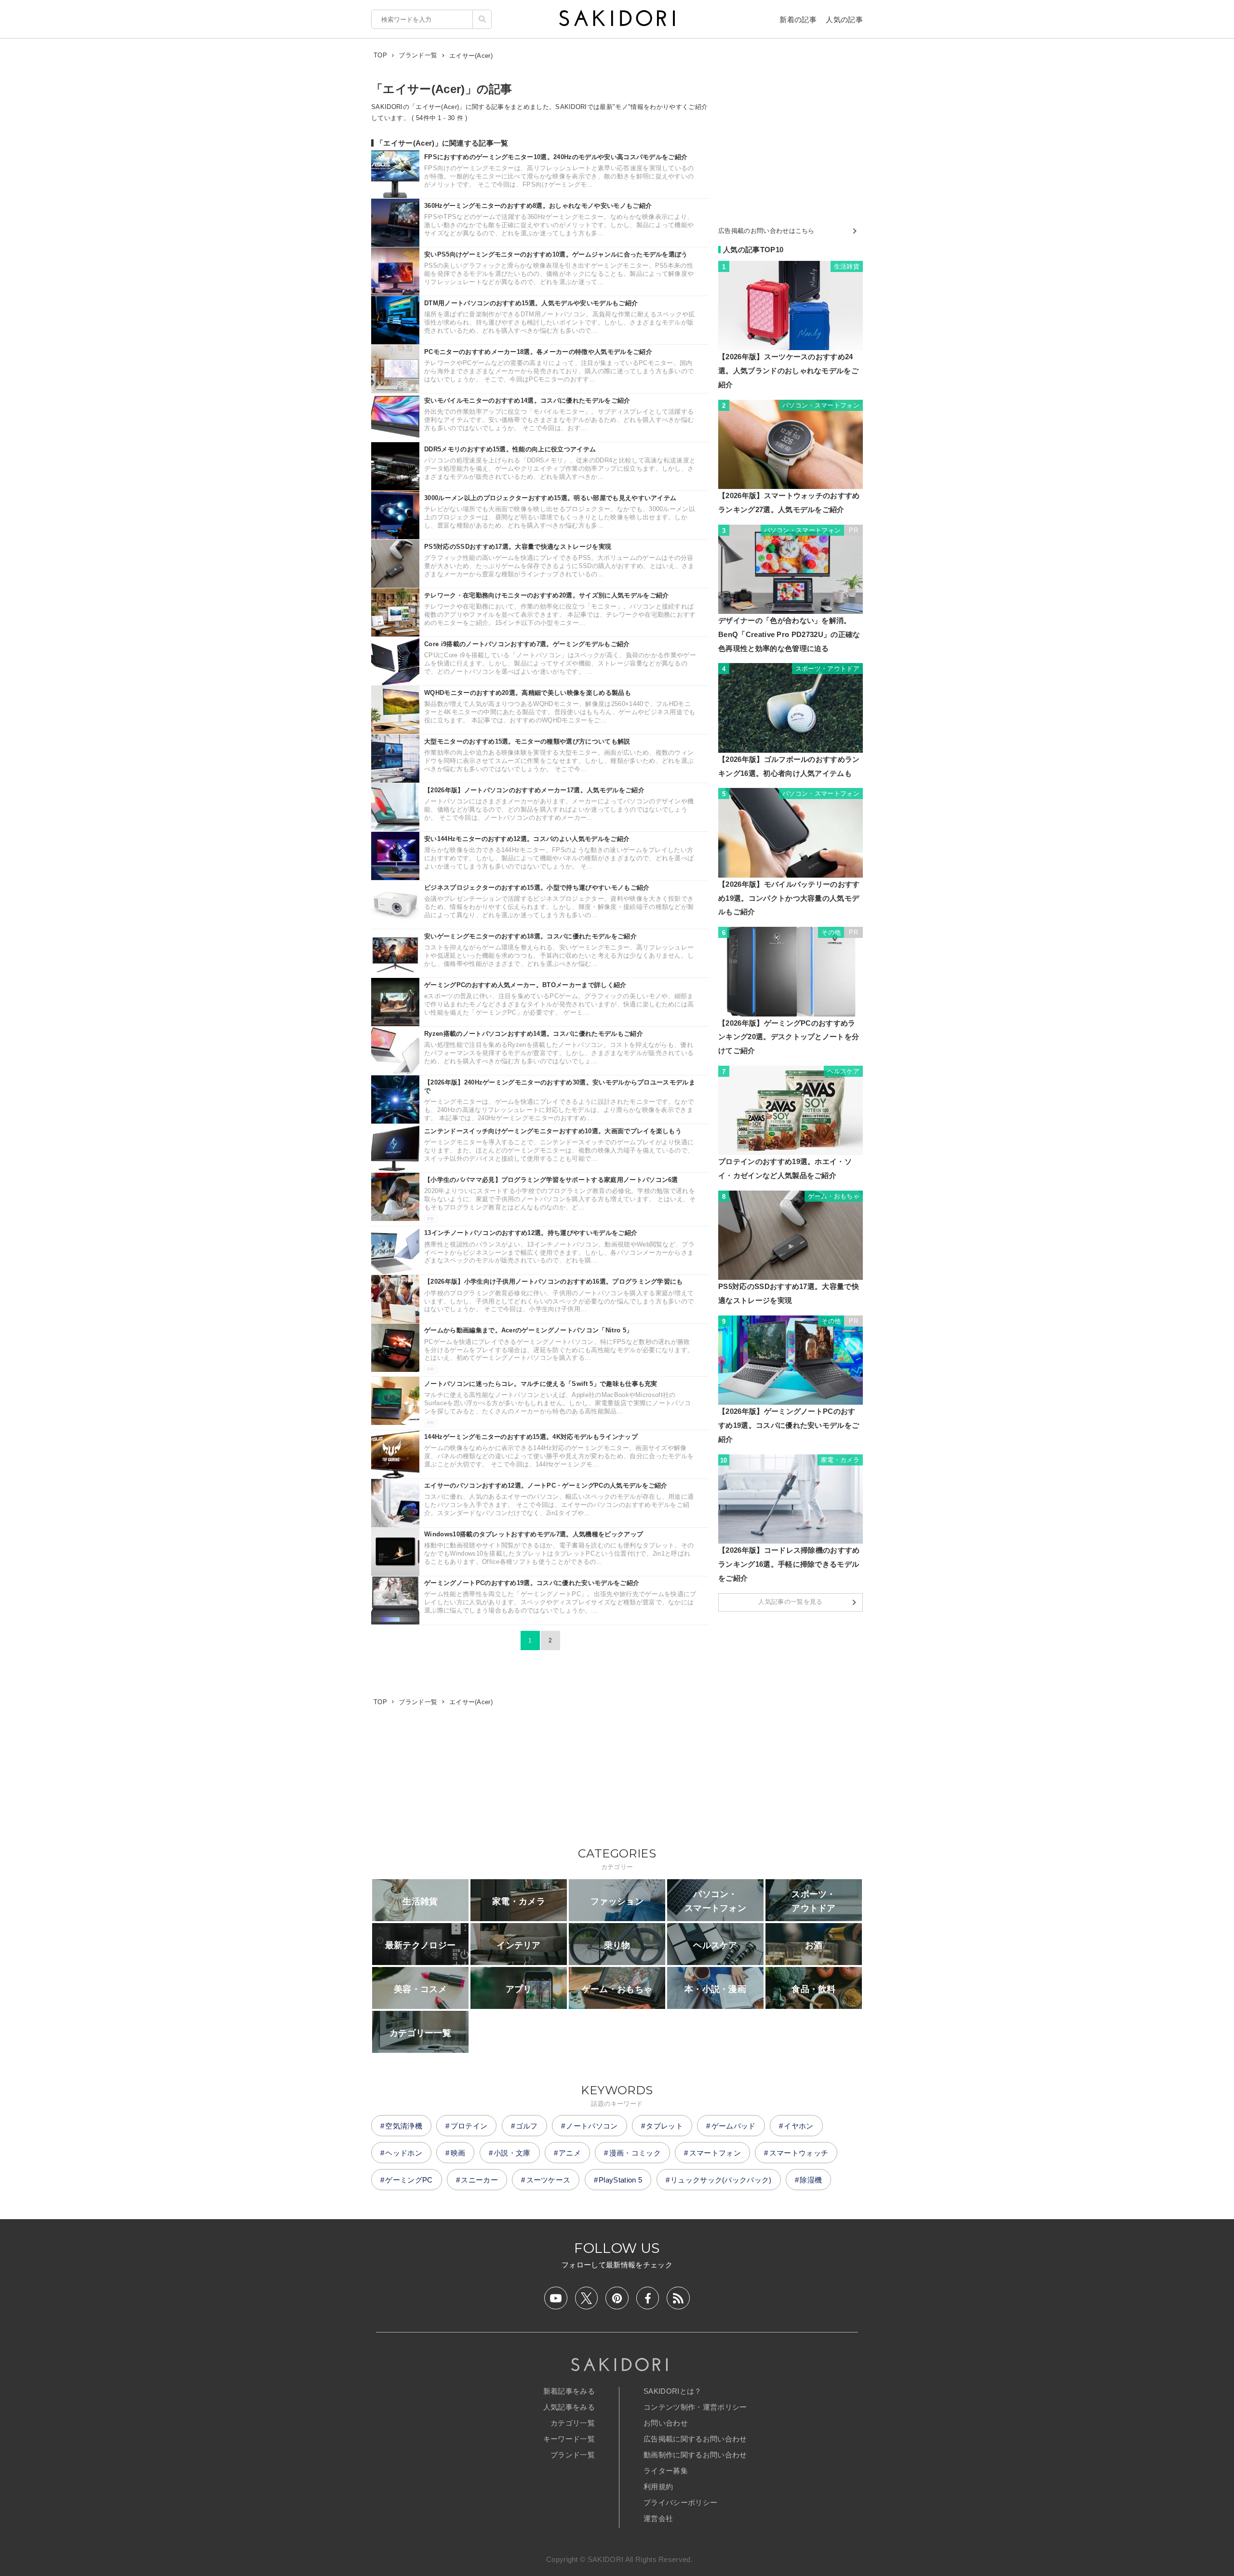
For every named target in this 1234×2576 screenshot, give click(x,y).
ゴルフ (527, 2126)
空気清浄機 (404, 2126)
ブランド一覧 (573, 2455)
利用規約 (658, 2487)
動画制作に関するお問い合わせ (695, 2455)
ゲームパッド (734, 2126)
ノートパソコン (592, 2126)
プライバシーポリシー (680, 2502)
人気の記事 (844, 20)
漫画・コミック (635, 2153)
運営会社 (658, 2518)
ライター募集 (666, 2471)
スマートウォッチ (799, 2153)
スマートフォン (715, 2153)
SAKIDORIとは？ (673, 2391)
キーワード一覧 (569, 2439)
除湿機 (811, 2180)
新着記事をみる (569, 2391)
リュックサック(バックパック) (721, 2180)
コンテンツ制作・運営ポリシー (695, 2407)
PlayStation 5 (620, 2180)
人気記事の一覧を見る (790, 1602)
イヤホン (798, 2126)
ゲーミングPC (409, 2180)
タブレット (664, 2126)
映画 (458, 2153)
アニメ (570, 2153)
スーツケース (549, 2180)
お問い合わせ (666, 2423)
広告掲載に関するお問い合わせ (695, 2439)
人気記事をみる (569, 2407)
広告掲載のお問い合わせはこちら (766, 231)
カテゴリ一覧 (573, 2423)
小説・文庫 (512, 2153)
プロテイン (469, 2126)
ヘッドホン (404, 2153)
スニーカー (479, 2180)
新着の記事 (798, 20)
